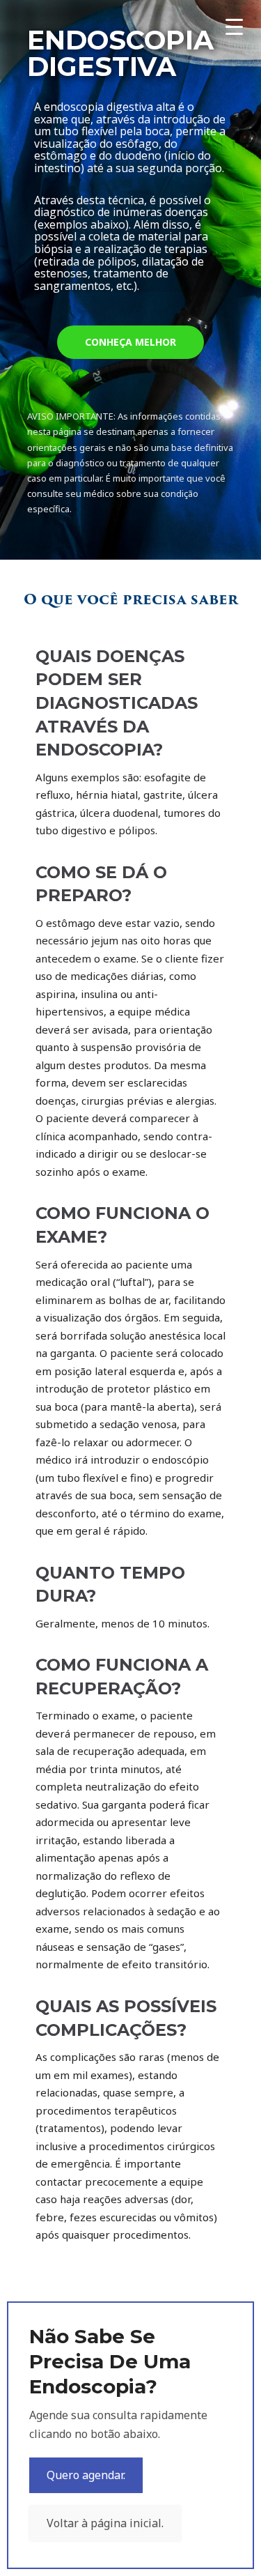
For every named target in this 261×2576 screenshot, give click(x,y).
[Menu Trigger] (234, 26)
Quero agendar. (86, 2475)
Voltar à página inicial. (105, 2523)
